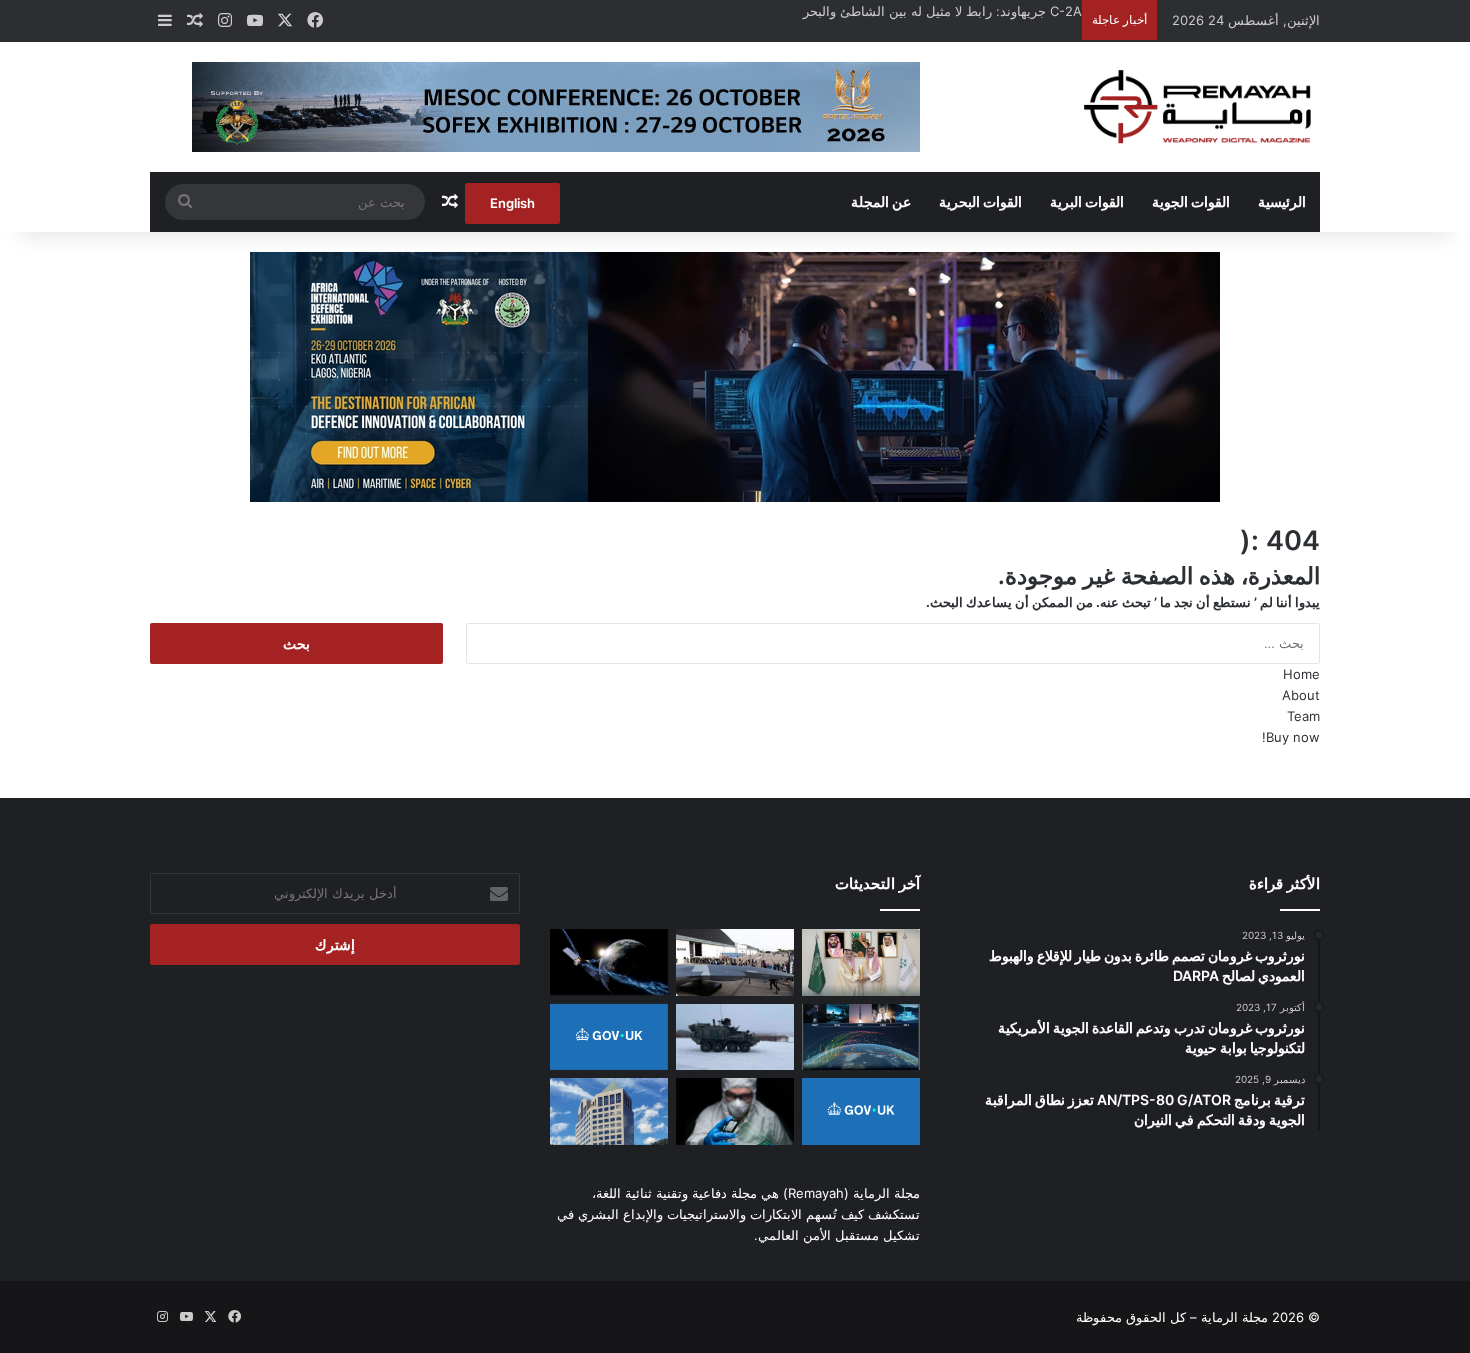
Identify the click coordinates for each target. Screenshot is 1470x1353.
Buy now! (1291, 737)
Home (1301, 674)
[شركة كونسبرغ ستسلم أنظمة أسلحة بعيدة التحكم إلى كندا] (735, 1037)
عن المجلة (881, 201)
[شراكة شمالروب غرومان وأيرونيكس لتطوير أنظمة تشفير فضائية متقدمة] (609, 962)
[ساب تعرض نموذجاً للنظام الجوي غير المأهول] (735, 962)
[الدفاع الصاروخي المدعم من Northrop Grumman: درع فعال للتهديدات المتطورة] (861, 1037)
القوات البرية (1087, 201)
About (1301, 695)
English (512, 203)
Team (1303, 716)
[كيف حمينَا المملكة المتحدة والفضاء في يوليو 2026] (861, 1111)
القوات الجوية (1191, 201)
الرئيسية (1282, 201)
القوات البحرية (980, 201)
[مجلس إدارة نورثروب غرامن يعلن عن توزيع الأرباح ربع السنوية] (609, 1111)
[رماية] (1198, 107)
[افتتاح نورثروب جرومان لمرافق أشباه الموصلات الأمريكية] (735, 1111)
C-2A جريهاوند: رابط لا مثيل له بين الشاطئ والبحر (942, 11)
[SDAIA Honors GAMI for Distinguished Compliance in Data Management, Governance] (861, 962)
